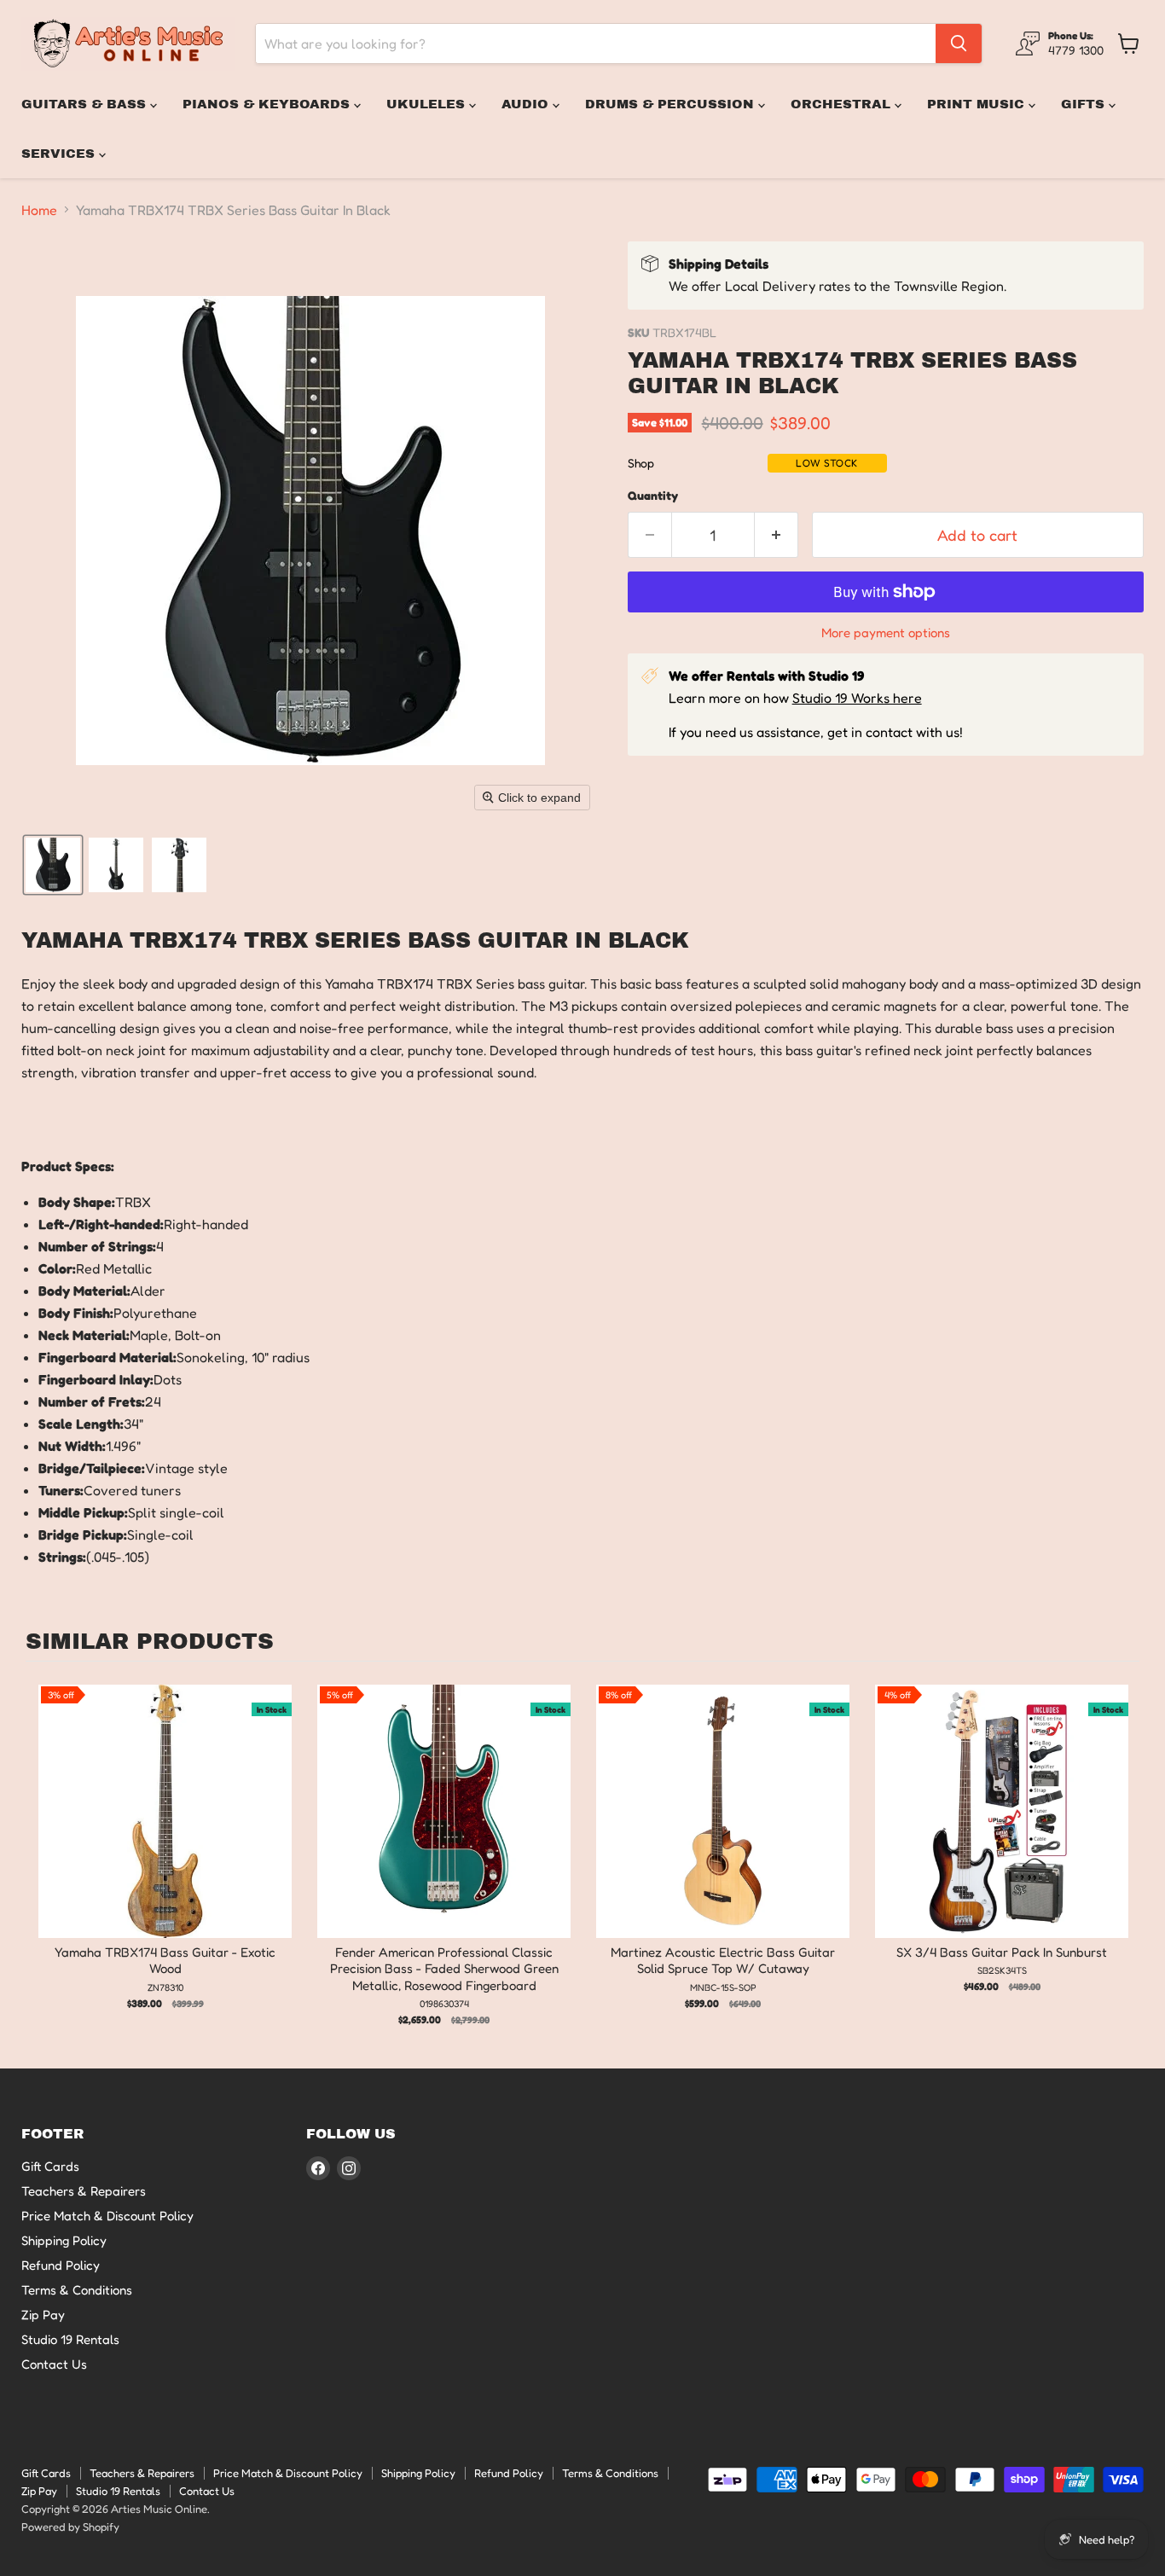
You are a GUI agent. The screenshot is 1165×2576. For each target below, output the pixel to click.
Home (39, 210)
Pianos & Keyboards (268, 104)
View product (165, 1829)
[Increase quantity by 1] (777, 535)
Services (60, 154)
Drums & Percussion (672, 104)
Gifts (1085, 104)
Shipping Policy (64, 2240)
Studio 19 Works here (857, 698)
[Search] (959, 44)
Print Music (978, 104)
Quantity (653, 496)
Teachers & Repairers (84, 2191)
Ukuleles (428, 104)
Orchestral (843, 104)
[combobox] (596, 44)
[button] (53, 865)
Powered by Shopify (70, 2527)
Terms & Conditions (77, 2290)
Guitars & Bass (86, 104)
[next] (1122, 1856)
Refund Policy (61, 2265)
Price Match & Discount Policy (107, 2216)
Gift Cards (50, 2166)
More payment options (886, 632)
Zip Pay (43, 2315)
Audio (527, 104)
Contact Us (54, 2364)
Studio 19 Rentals (70, 2339)
